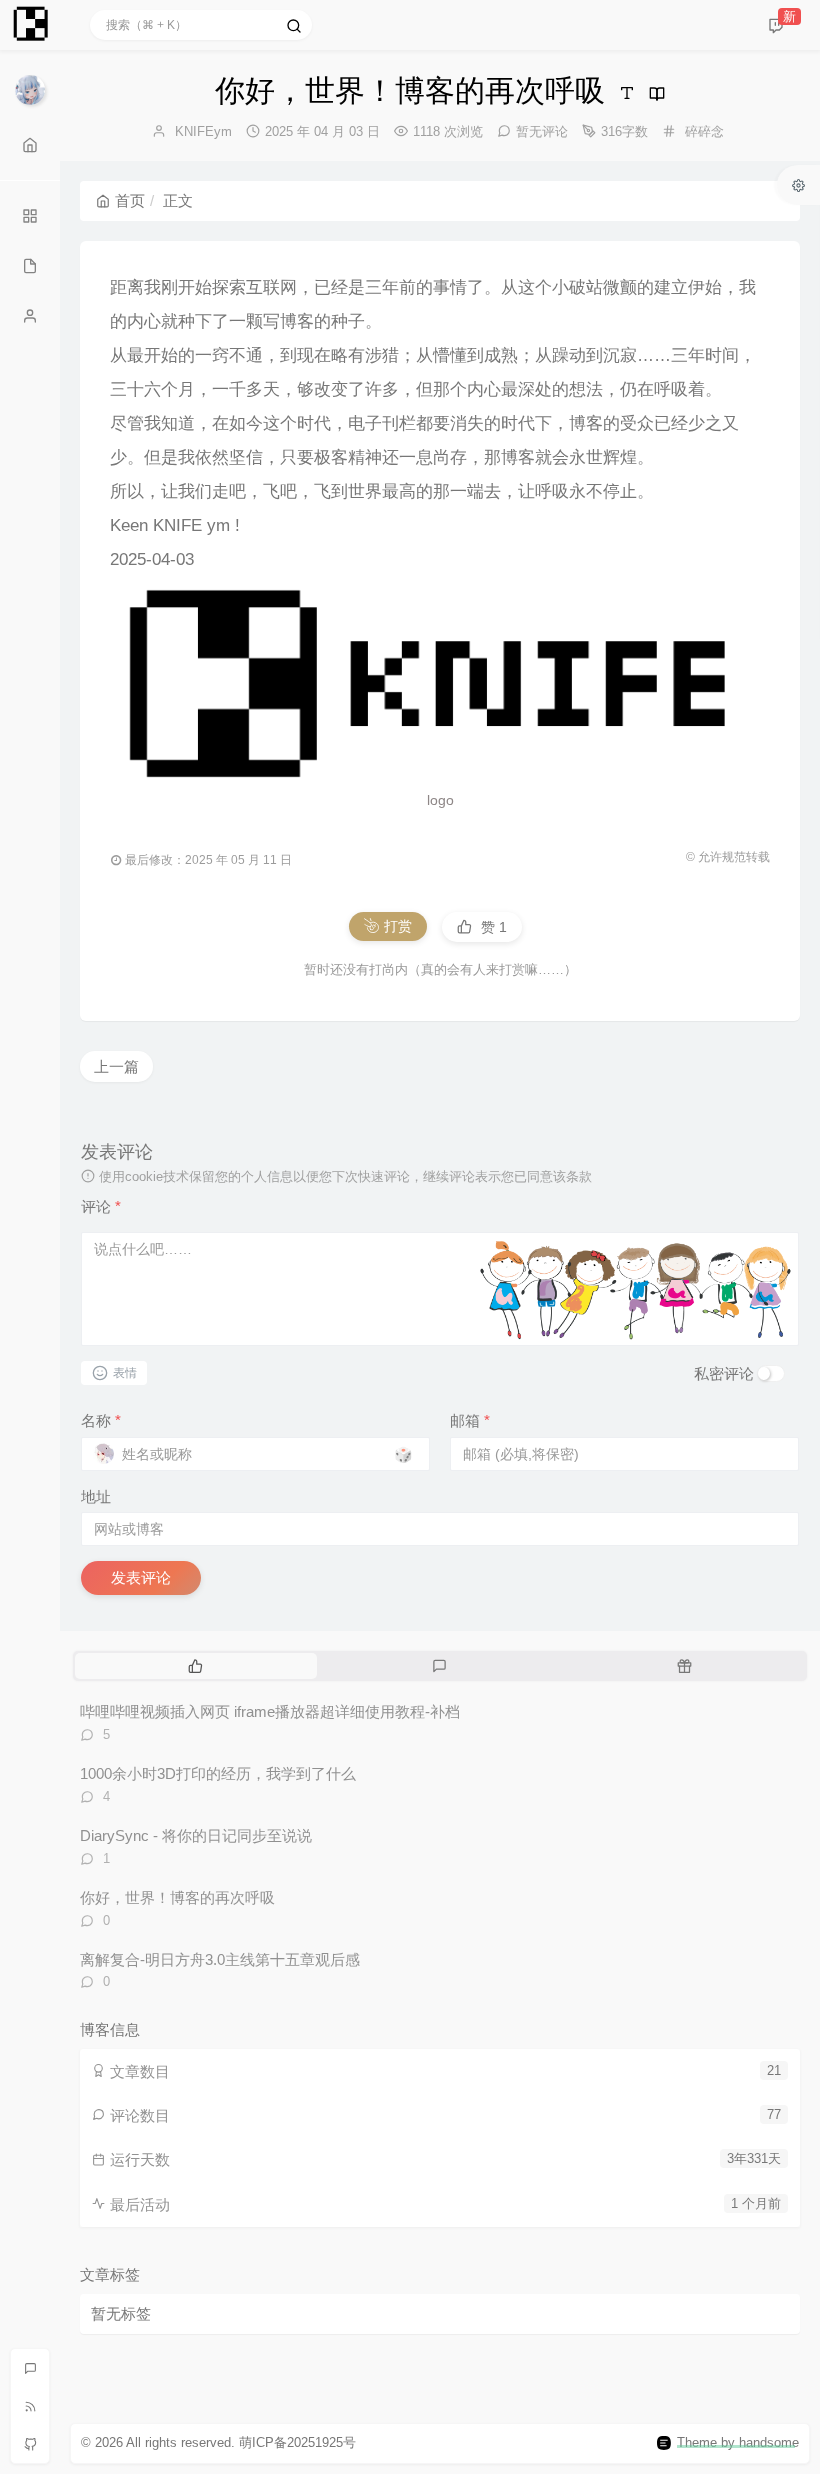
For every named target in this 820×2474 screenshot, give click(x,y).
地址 (96, 1496)
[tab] (195, 1666)
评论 (101, 1206)
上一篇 (116, 1066)
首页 (130, 200)
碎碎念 (704, 131)
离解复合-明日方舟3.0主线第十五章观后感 (220, 1959)
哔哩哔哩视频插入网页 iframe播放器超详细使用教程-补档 (270, 1711)
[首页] (30, 145)
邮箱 (470, 1420)
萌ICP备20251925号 (297, 2442)
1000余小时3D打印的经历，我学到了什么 (218, 1773)
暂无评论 (542, 131)
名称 (101, 1420)
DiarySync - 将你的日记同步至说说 (196, 1835)
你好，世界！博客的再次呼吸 (177, 1897)
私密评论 (724, 1373)
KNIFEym (203, 131)
